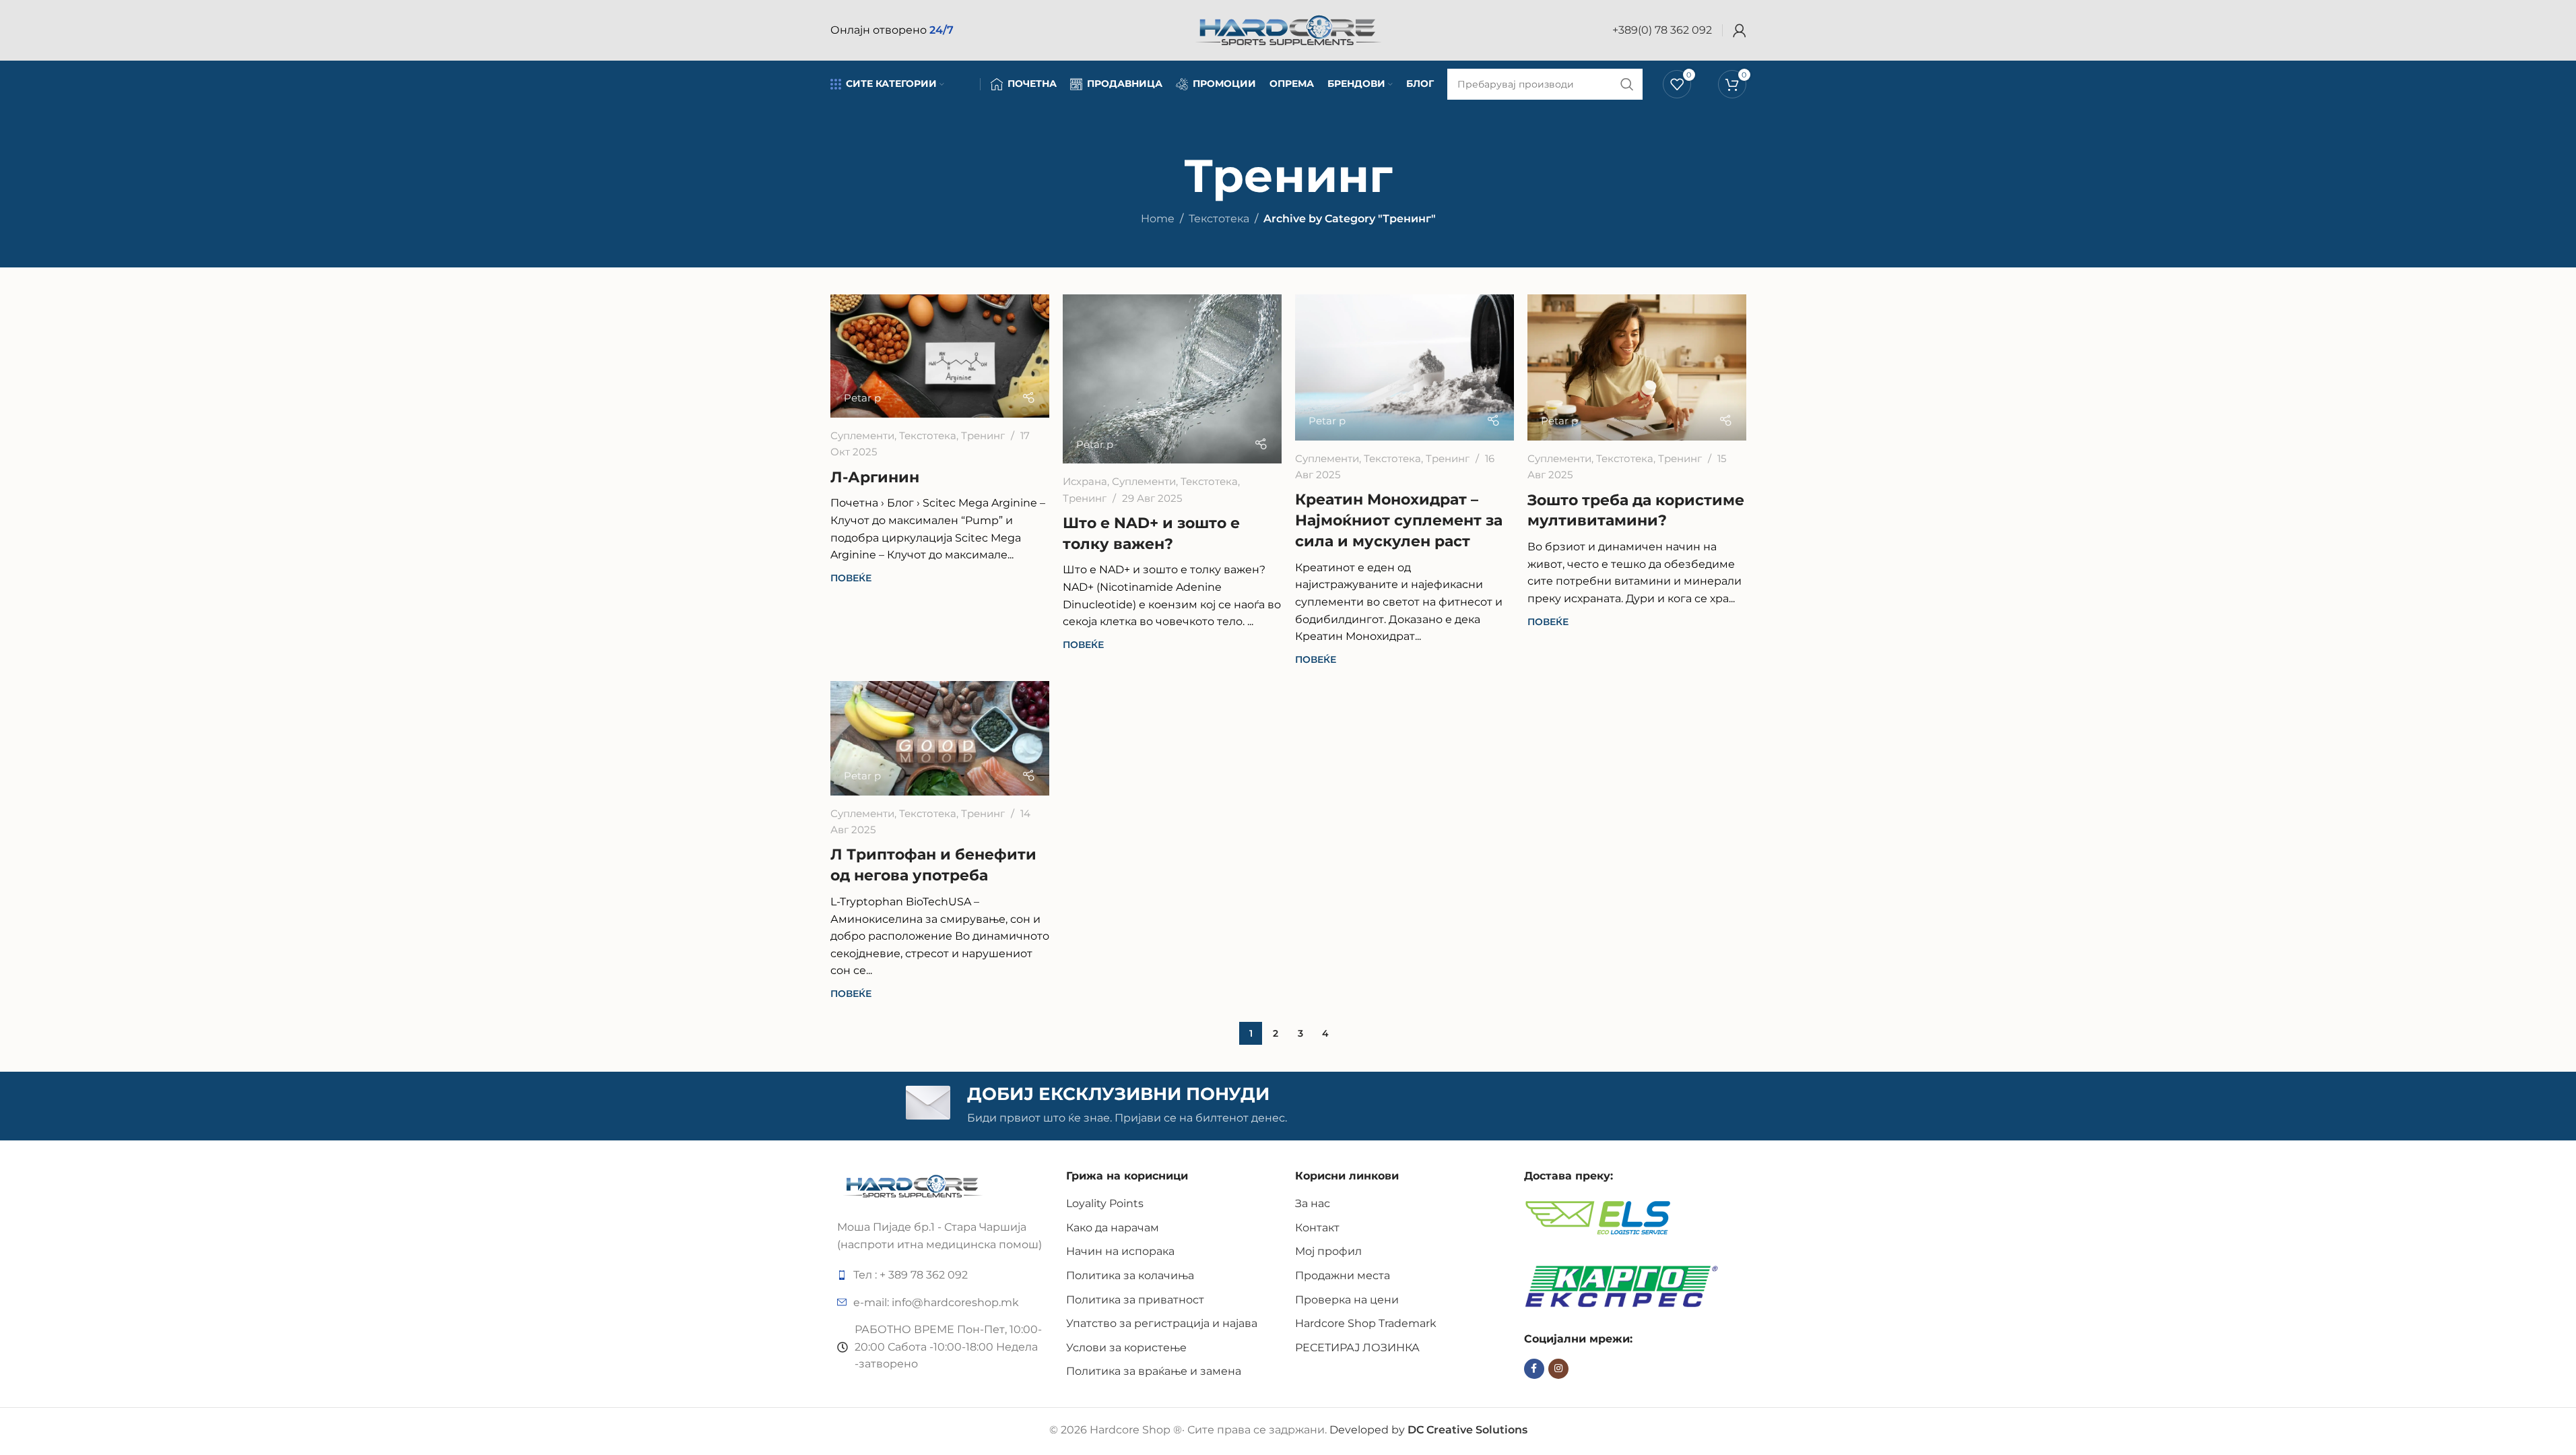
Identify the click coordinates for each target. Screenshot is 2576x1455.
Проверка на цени (1347, 1300)
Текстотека (1219, 219)
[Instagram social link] (1558, 1369)
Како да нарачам (1113, 1228)
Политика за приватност (1135, 1300)
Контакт (1317, 1228)
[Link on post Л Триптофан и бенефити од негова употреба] (940, 738)
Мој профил (1328, 1251)
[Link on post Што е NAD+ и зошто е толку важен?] (1172, 379)
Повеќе (851, 578)
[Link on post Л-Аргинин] (940, 356)
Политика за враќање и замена (1154, 1371)
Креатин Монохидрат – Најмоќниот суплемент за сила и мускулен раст (1399, 520)
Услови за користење (1126, 1348)
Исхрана (1085, 481)
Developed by (1428, 1430)
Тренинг (983, 435)
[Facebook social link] (1534, 1369)
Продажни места (1343, 1275)
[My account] (1740, 30)
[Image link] (913, 1185)
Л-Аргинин (875, 477)
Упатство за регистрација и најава (1162, 1323)
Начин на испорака (1120, 1251)
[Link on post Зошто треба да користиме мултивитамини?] (1637, 367)
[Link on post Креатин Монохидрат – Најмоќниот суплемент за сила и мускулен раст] (1405, 367)
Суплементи (862, 435)
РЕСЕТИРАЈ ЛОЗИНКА (1357, 1348)
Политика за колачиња (1130, 1275)
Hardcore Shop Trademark (1366, 1323)
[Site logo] (1288, 29)
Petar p (862, 398)
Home (1158, 219)
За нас (1313, 1203)
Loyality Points (1105, 1203)
